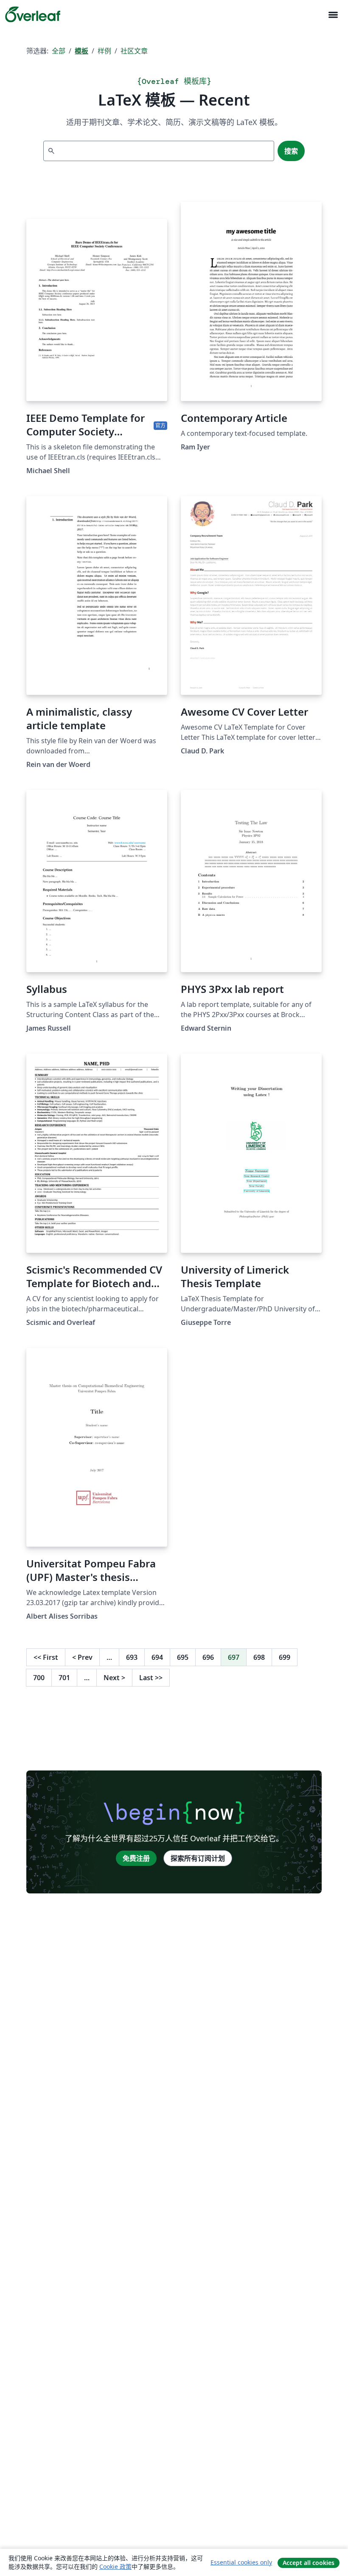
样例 (104, 51)
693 (132, 1657)
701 (64, 1678)
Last (151, 1678)
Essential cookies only (241, 2562)
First (46, 1657)
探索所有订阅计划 (198, 1858)
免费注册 (136, 1858)
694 (157, 1657)
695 (183, 1657)
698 (259, 1657)
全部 (59, 51)
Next (114, 1678)
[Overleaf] (33, 14)
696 (208, 1657)
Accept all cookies (309, 2563)
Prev (82, 1657)
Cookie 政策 (115, 2566)
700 (39, 1678)
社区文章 (134, 51)
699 (285, 1657)
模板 (81, 51)
